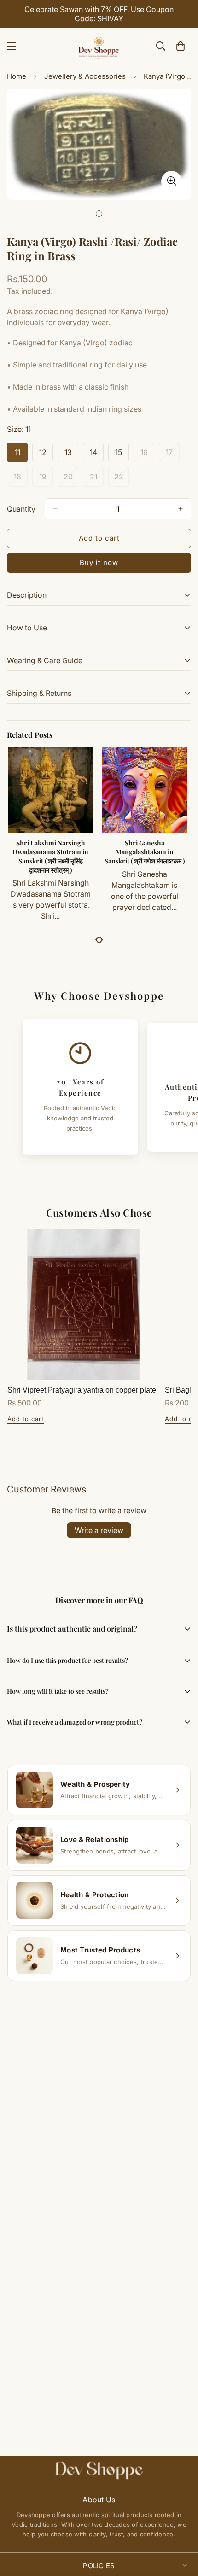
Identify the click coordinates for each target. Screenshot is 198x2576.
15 (122, 455)
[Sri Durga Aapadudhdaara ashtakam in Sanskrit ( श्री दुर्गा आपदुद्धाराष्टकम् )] (146, 790)
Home (17, 76)
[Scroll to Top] (181, 2527)
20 (71, 479)
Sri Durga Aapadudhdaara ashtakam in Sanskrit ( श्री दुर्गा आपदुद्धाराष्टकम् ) (146, 852)
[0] (181, 46)
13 (71, 455)
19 (46, 479)
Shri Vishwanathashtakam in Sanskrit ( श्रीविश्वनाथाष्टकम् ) (52, 852)
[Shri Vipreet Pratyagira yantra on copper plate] (83, 1305)
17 (173, 455)
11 (21, 455)
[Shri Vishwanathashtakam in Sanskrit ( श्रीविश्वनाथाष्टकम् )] (52, 790)
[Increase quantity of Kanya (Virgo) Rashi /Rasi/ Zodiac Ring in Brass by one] (181, 509)
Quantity (21, 509)
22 (122, 479)
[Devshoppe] (99, 46)
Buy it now (99, 562)
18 (21, 479)
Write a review (99, 1530)
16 (147, 455)
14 (97, 455)
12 (46, 455)
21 (97, 479)
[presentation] (97, 939)
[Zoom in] (172, 181)
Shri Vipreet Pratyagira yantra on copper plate (82, 1390)
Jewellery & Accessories (85, 76)
